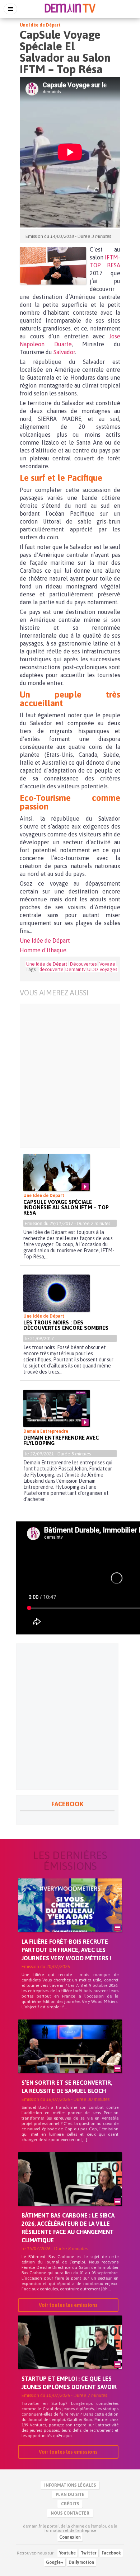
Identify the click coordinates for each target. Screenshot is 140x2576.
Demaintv (75, 969)
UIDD (93, 969)
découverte (52, 969)
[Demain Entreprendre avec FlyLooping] (57, 1408)
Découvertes (83, 964)
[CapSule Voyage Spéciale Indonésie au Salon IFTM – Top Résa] (57, 1173)
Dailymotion (81, 2562)
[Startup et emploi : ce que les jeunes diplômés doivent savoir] (70, 2355)
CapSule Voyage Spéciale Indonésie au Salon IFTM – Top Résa (66, 1207)
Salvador (64, 352)
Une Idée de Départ (40, 25)
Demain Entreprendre (46, 1431)
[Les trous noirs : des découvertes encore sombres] (57, 1293)
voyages (108, 969)
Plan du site (70, 2495)
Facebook (111, 2553)
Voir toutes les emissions (68, 2305)
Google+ (55, 2562)
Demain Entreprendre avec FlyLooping (61, 1440)
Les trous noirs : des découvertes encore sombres (66, 1325)
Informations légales (70, 2485)
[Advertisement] (70, 1076)
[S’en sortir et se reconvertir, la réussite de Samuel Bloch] (70, 2059)
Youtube (67, 2553)
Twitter (89, 2553)
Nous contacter (70, 2513)
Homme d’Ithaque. (44, 950)
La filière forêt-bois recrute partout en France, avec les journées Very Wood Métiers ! (67, 1950)
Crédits (70, 2504)
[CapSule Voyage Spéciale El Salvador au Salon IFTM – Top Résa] (53, 266)
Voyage (107, 964)
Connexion (70, 2537)
